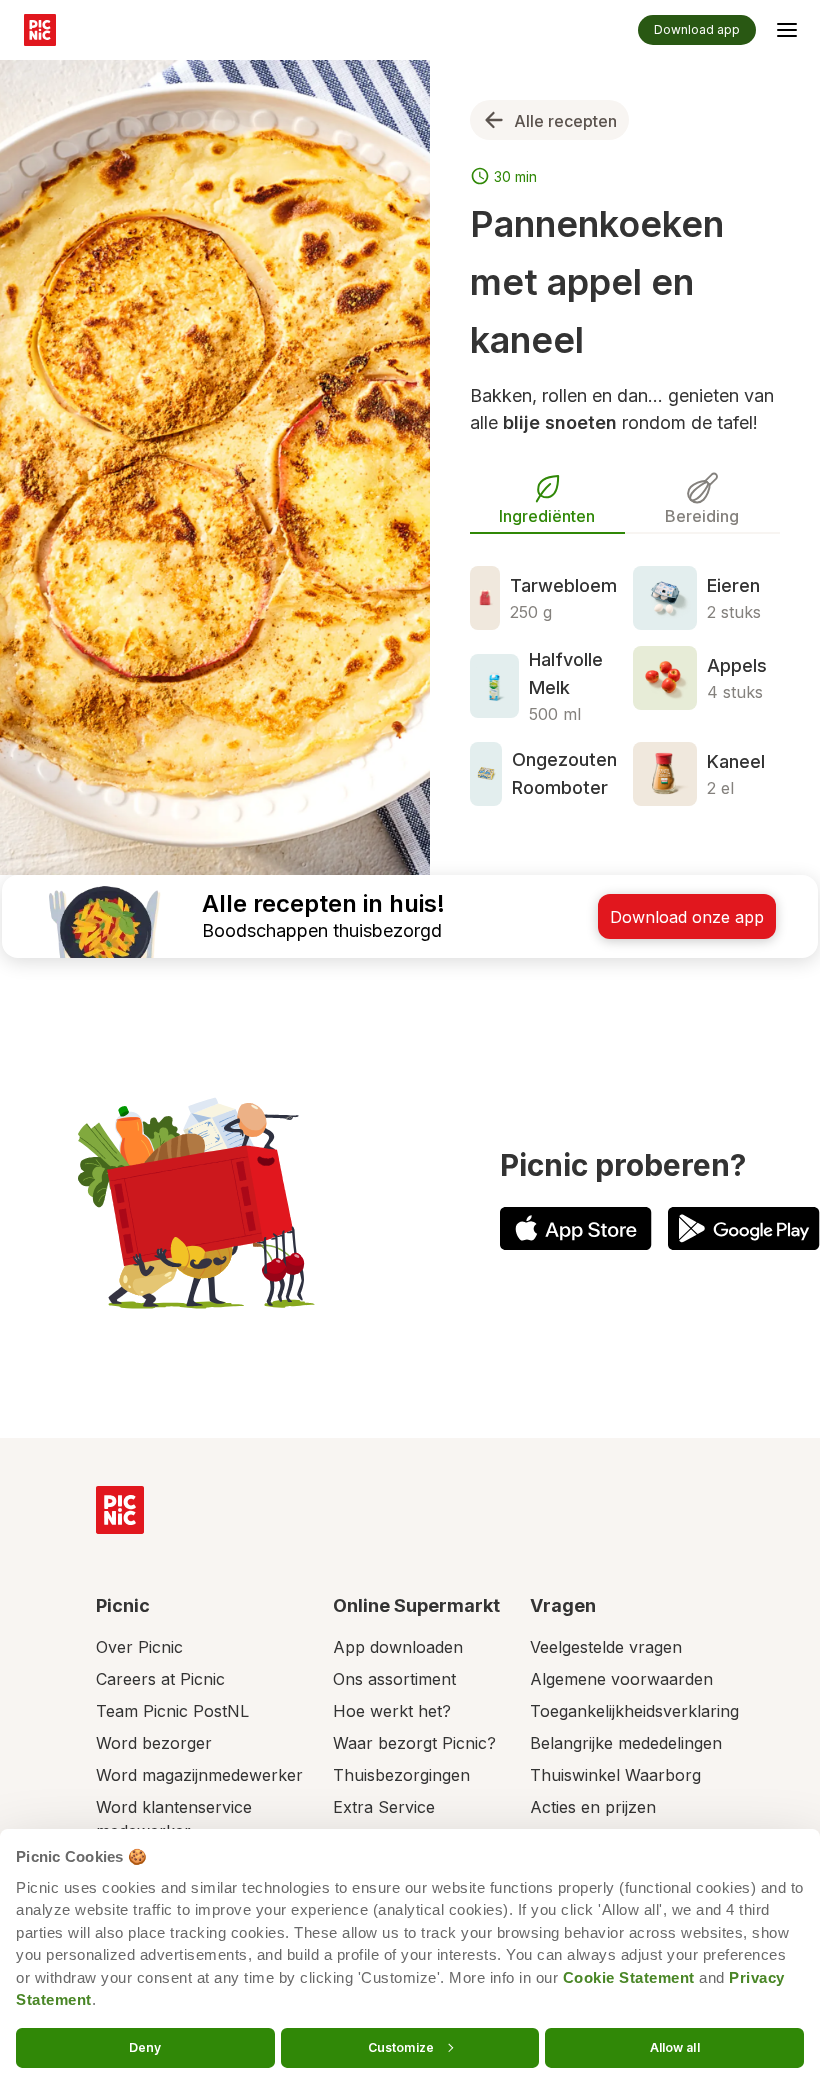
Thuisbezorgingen (401, 1775)
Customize (401, 2046)
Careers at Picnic (160, 1679)
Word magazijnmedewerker (199, 1775)
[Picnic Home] (120, 1510)
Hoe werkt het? (392, 1711)
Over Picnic (139, 1647)
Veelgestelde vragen (606, 1647)
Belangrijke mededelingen (626, 1743)
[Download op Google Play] (744, 1228)
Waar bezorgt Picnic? (414, 1743)
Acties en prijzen (593, 1807)
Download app (697, 29)
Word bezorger (154, 1743)
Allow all (675, 2046)
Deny (145, 2046)
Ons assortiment (394, 1679)
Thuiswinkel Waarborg (615, 1775)
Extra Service (384, 1807)
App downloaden (398, 1647)
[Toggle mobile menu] (787, 33)
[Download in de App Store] (576, 1228)
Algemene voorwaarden (621, 1679)
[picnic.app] (40, 30)
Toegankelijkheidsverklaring (634, 1711)
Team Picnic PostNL (172, 1711)
